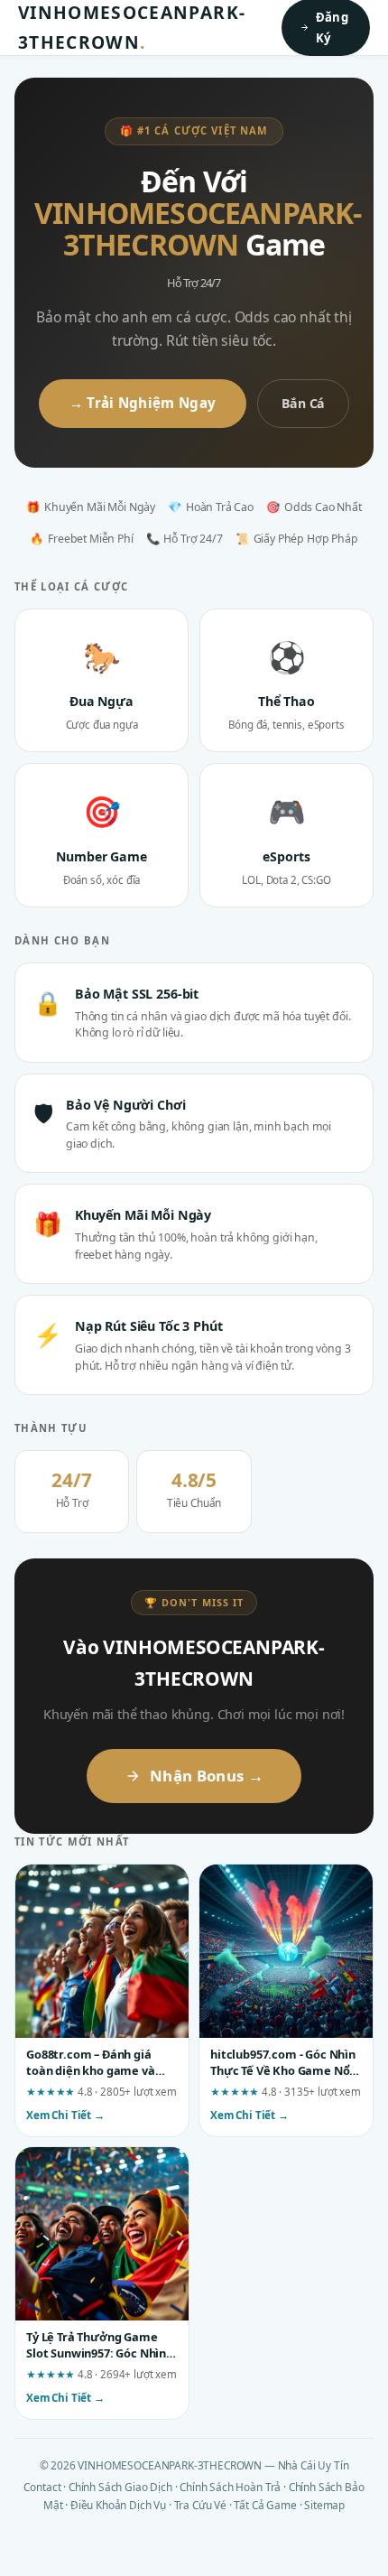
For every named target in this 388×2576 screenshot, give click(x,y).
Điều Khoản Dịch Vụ (118, 2505)
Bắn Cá (303, 403)
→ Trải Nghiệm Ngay (143, 403)
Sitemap (324, 2505)
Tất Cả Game (265, 2505)
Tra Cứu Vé (200, 2505)
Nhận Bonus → (207, 1776)
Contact (42, 2487)
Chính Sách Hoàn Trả (230, 2487)
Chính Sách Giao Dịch (120, 2487)
